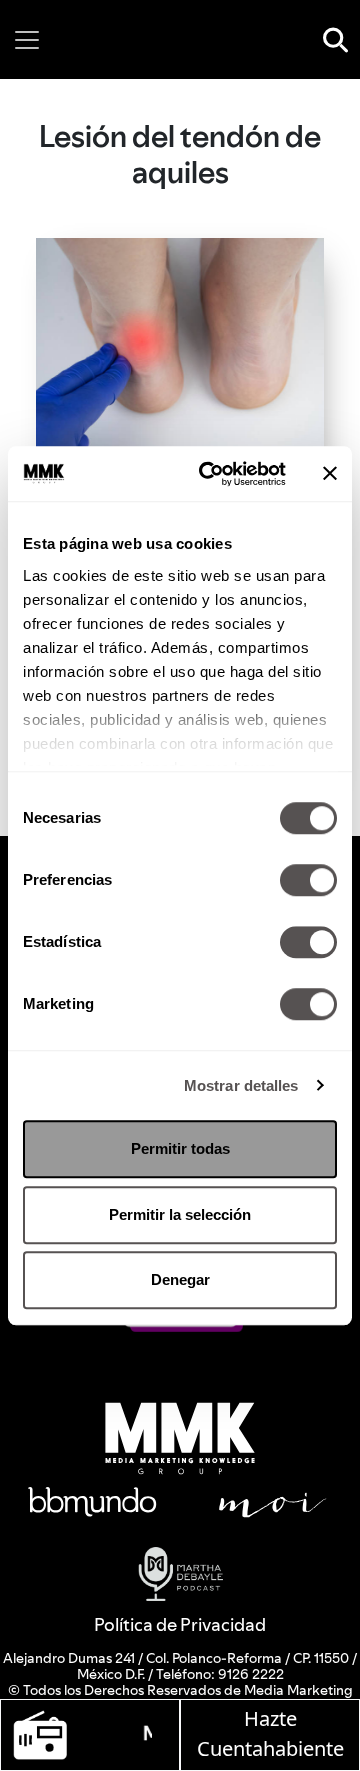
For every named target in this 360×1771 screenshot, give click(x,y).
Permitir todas (180, 1148)
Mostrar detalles (241, 1085)
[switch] (308, 880)
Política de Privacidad (180, 1624)
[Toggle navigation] (27, 40)
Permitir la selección (180, 1214)
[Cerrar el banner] (330, 474)
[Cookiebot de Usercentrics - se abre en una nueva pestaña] (211, 474)
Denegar (180, 1279)
